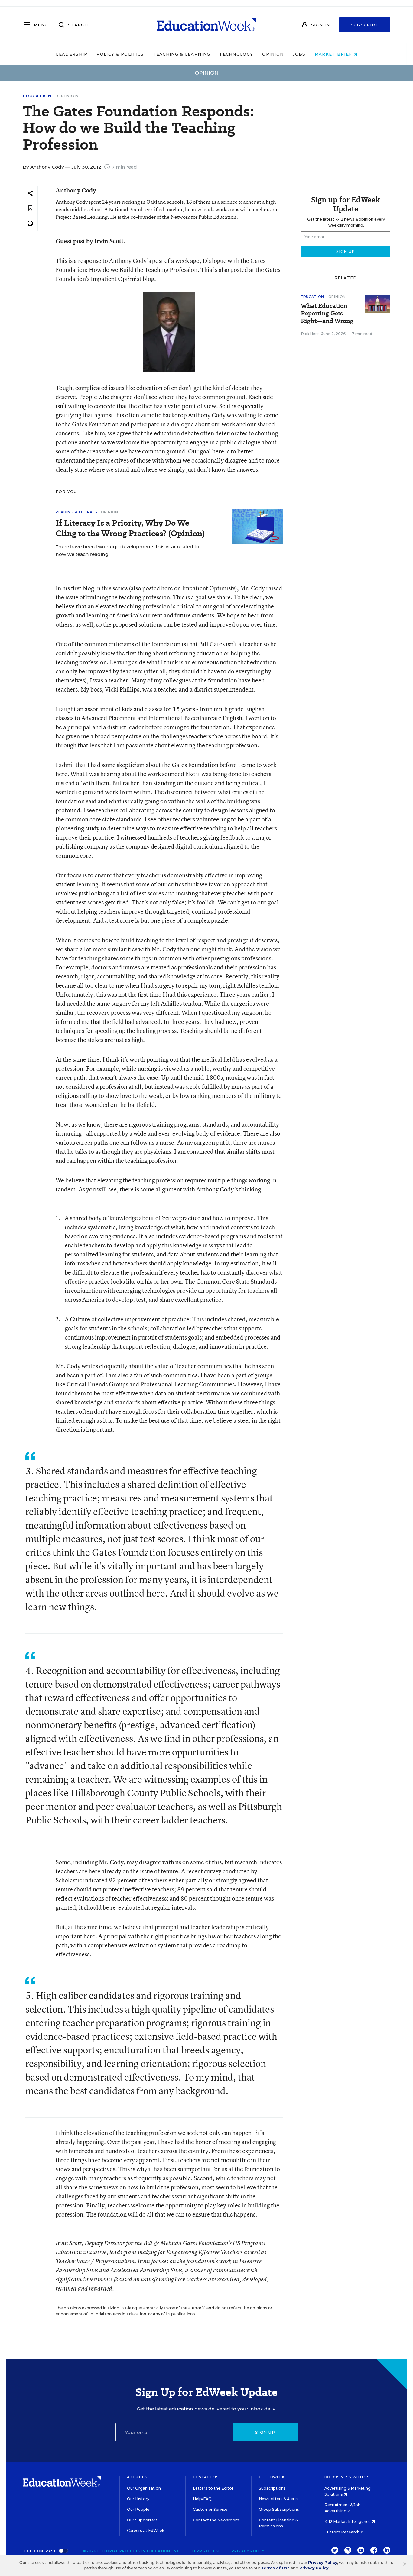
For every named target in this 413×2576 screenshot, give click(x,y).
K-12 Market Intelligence (348, 2521)
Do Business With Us (347, 2477)
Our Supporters (142, 2520)
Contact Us (206, 2477)
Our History (138, 2499)
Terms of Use (206, 2551)
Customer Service (210, 2509)
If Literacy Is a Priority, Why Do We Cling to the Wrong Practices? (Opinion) (130, 528)
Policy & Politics (120, 54)
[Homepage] (207, 25)
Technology (236, 54)
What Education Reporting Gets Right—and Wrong (327, 313)
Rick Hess (310, 334)
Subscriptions (272, 2488)
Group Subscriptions (279, 2509)
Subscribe (365, 25)
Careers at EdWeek (146, 2531)
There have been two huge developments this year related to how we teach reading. (127, 550)
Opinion (273, 54)
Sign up (265, 2432)
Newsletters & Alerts (279, 2499)
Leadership (72, 54)
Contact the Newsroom (216, 2520)
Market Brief (334, 54)
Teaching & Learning (182, 54)
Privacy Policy (248, 2551)
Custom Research (342, 2532)
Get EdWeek (272, 2477)
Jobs (299, 54)
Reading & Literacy (77, 512)
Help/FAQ (202, 2499)
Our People (138, 2509)
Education (37, 96)
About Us (137, 2477)
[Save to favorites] (30, 208)
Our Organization (144, 2488)
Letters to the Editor (213, 2488)
